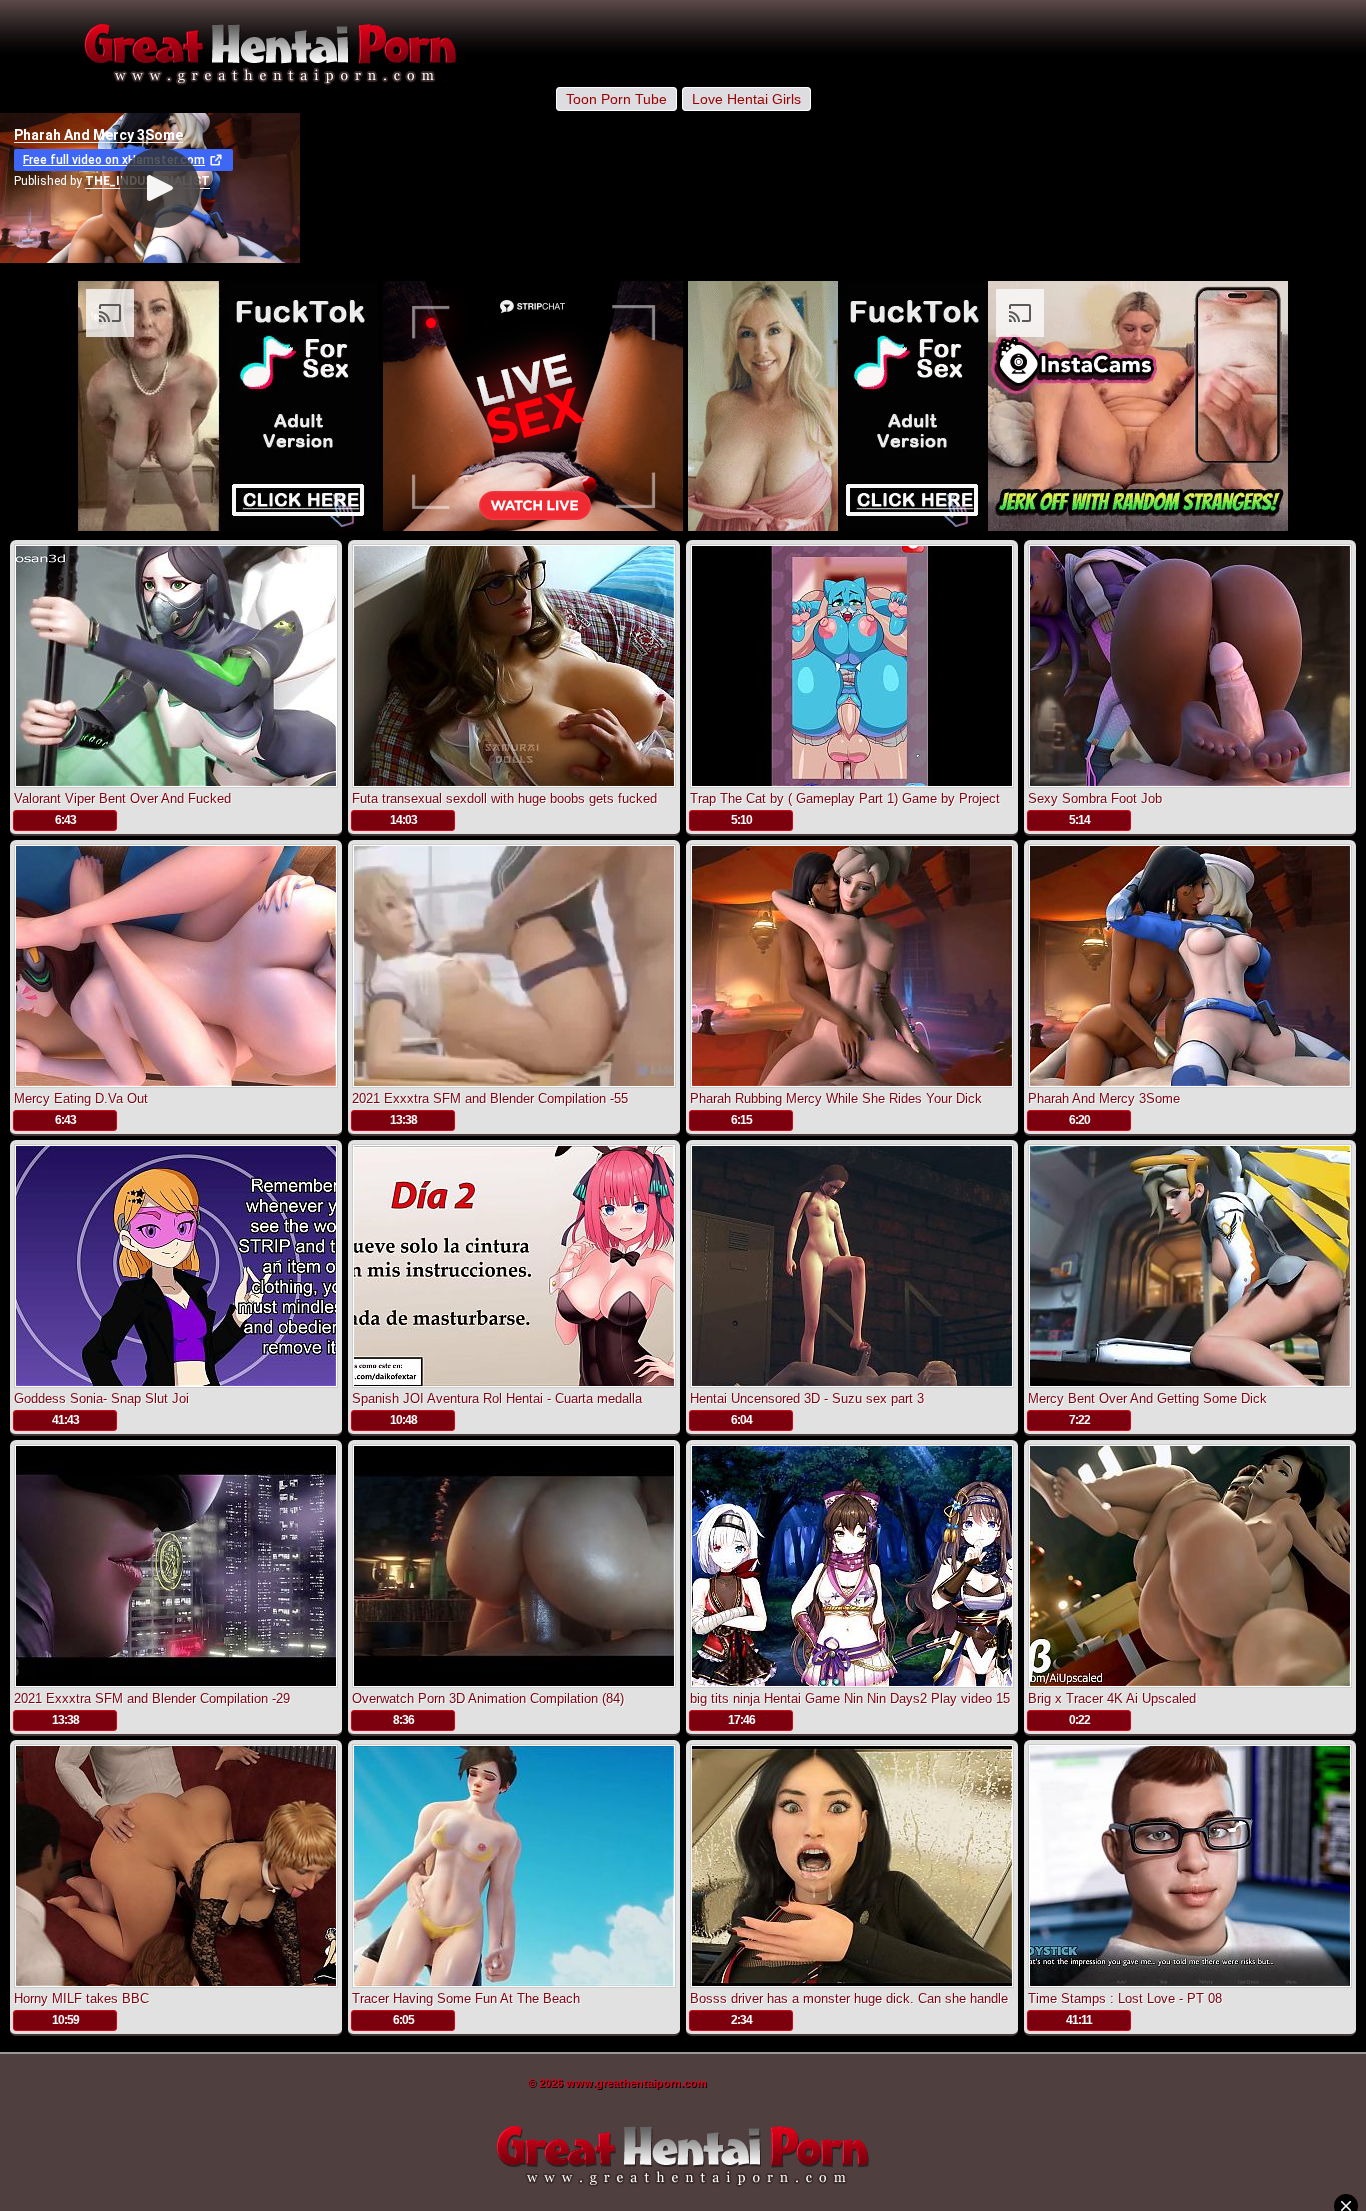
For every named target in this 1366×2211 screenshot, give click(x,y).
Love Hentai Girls (746, 99)
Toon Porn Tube (616, 99)
